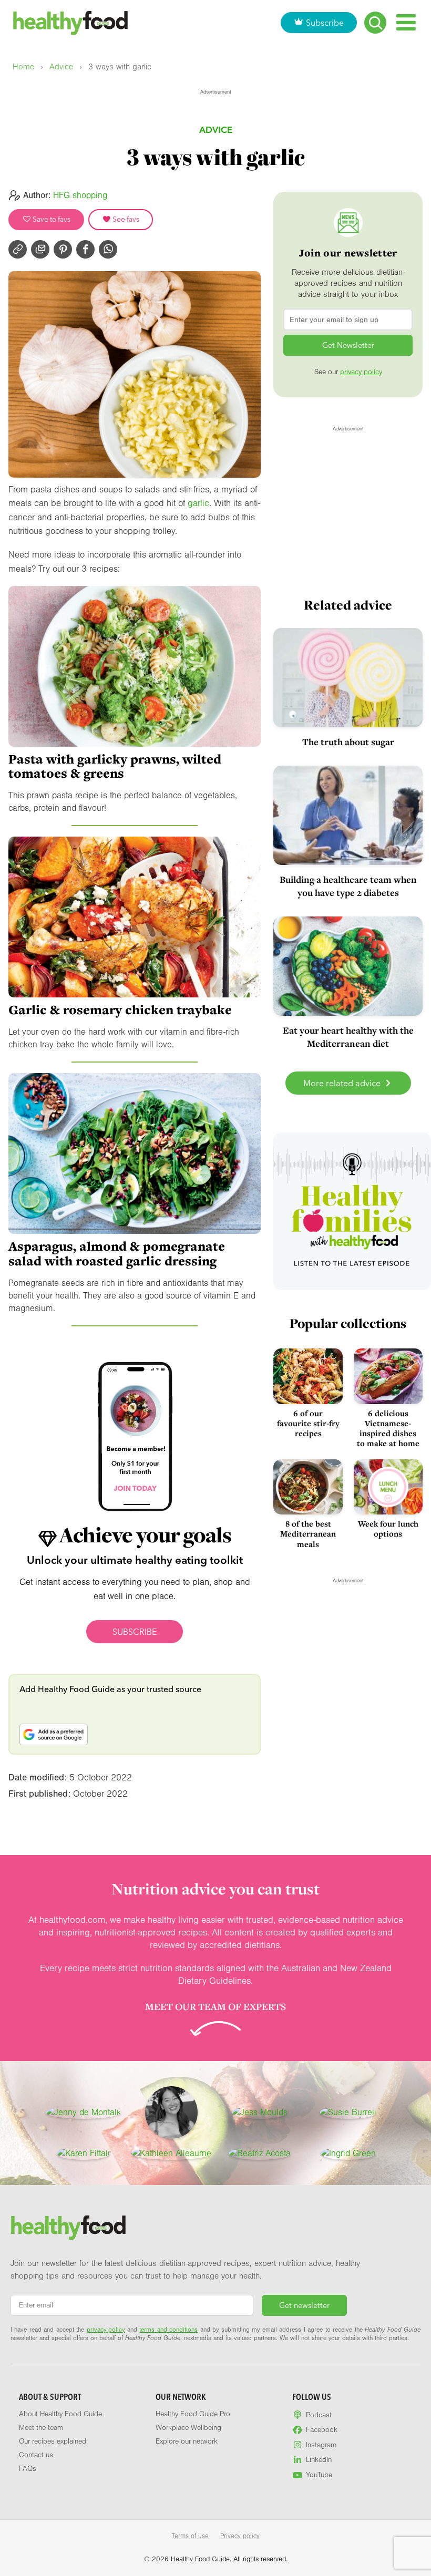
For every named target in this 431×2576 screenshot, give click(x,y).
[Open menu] (406, 22)
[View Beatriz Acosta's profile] (260, 2153)
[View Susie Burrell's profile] (348, 2113)
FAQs (28, 2469)
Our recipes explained (53, 2441)
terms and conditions (168, 2330)
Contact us (36, 2455)
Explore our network (187, 2441)
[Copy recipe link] (18, 249)
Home (23, 67)
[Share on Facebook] (85, 249)
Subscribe (325, 23)
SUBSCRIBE (135, 1632)
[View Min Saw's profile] (171, 2113)
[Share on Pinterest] (63, 249)
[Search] (375, 23)
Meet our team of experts (215, 2006)
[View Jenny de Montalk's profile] (83, 2113)
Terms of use (190, 2536)
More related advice (343, 1083)
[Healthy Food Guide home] (68, 2228)
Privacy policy (240, 2536)
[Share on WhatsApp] (108, 249)
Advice (61, 67)
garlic (198, 503)
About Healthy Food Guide (60, 2414)
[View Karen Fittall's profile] (83, 2153)
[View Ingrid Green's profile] (348, 2153)
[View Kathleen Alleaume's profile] (171, 2153)
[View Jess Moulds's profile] (260, 2113)
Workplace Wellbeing (188, 2428)
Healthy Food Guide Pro (193, 2414)
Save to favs (51, 219)
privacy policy (361, 372)
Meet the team (41, 2428)
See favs (125, 219)
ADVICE (216, 130)
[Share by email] (40, 249)
